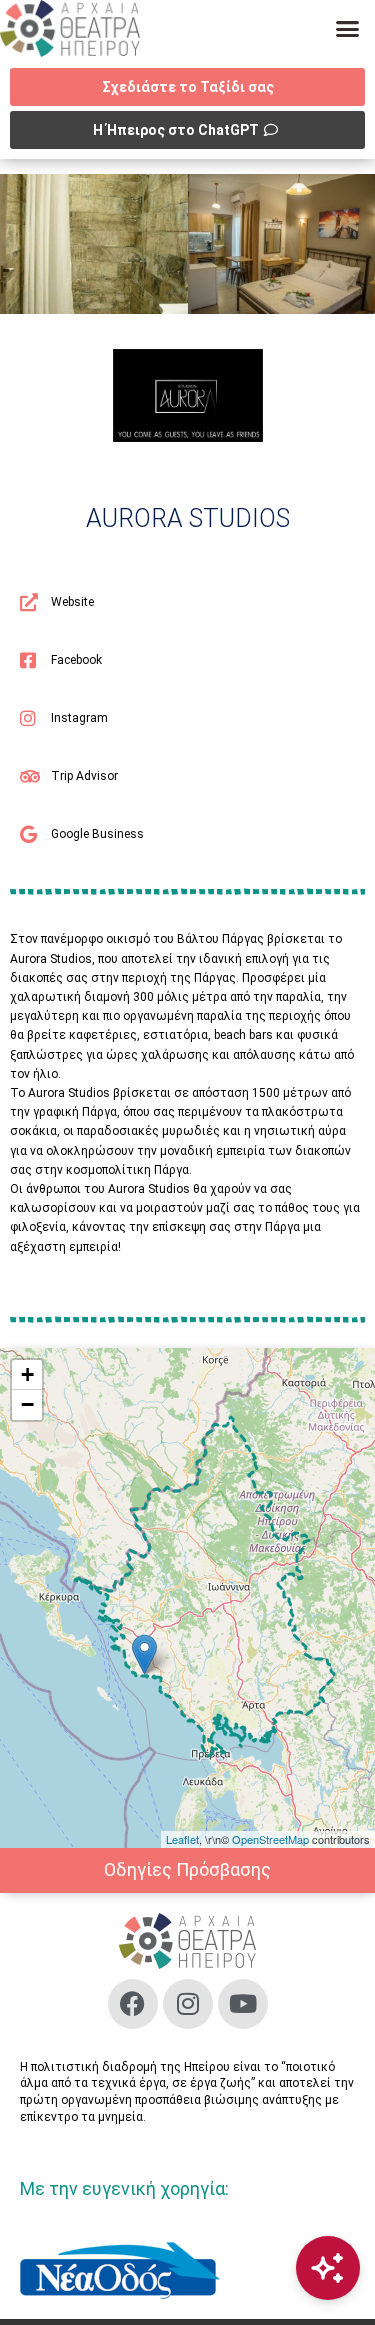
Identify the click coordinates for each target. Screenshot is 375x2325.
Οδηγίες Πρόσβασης (187, 1869)
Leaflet (182, 1839)
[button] (348, 29)
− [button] (27, 1404)
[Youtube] (243, 2004)
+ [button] (27, 1374)
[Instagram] (188, 2004)
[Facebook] (133, 2004)
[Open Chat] (328, 2268)
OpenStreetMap (270, 1839)
